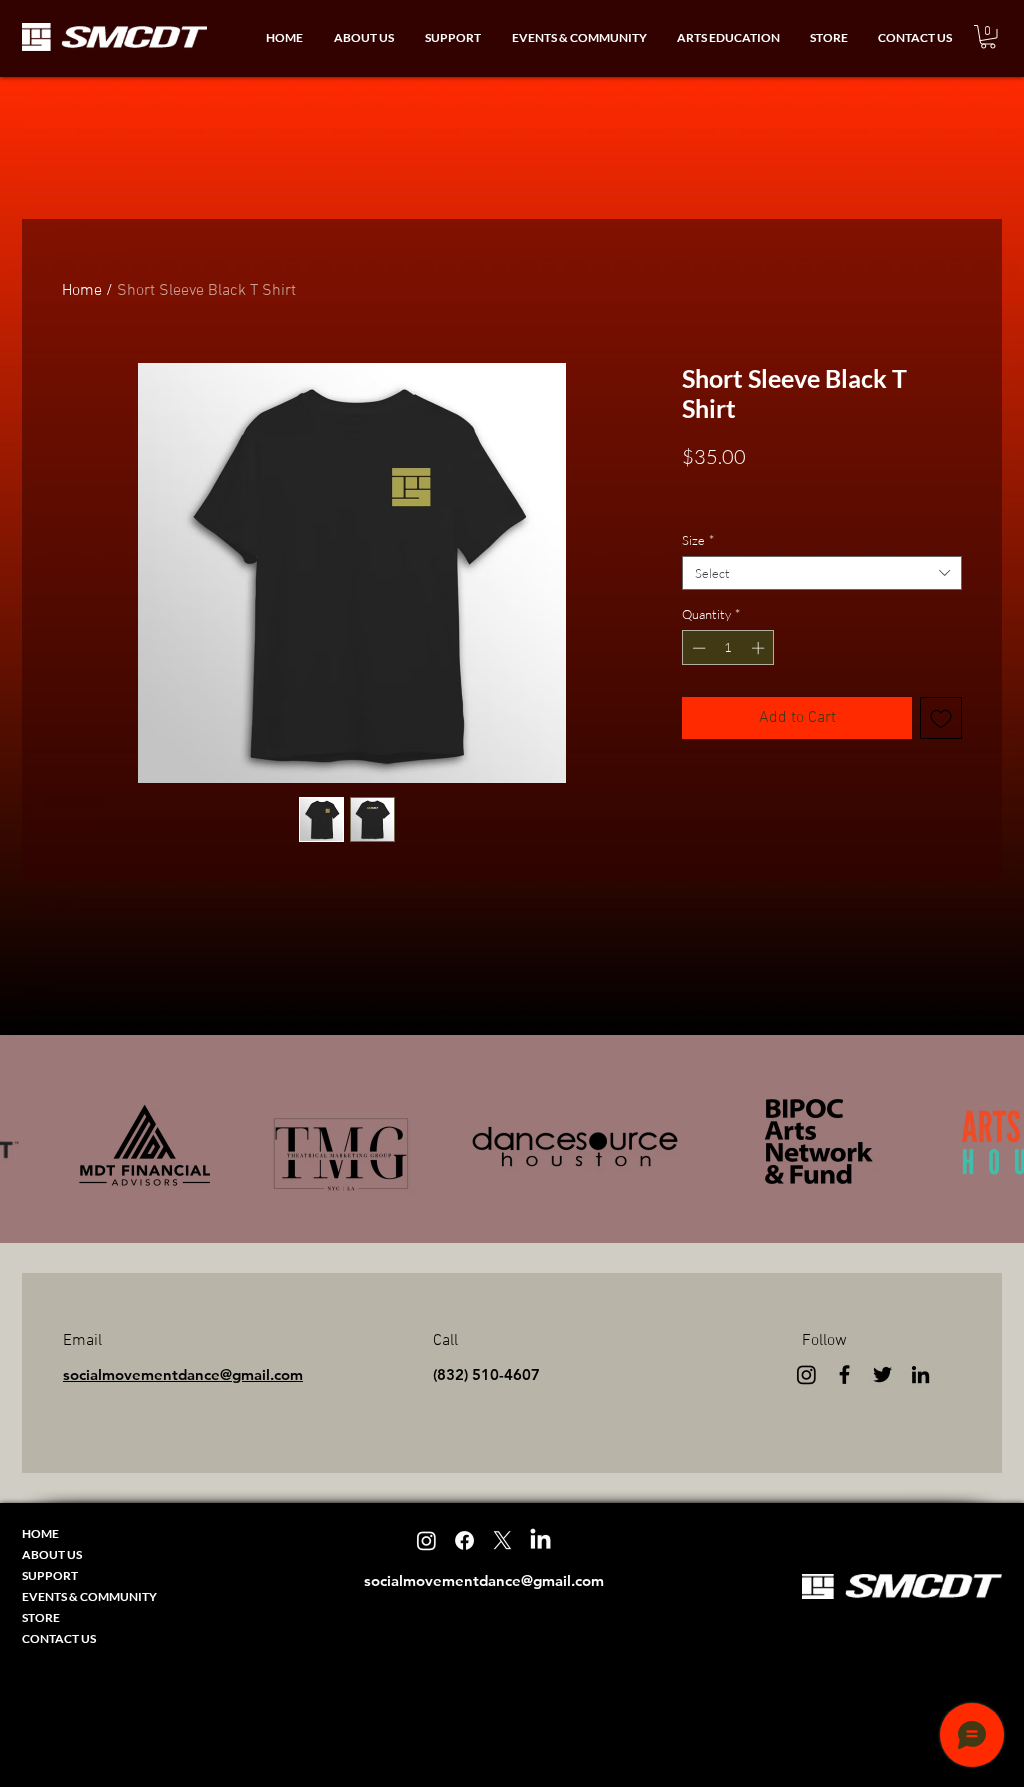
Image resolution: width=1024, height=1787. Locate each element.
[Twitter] (882, 1374)
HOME (40, 1533)
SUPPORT (50, 1575)
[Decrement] (697, 648)
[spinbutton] (728, 648)
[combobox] (822, 573)
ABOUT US (52, 1554)
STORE (41, 1617)
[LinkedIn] (920, 1374)
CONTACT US (59, 1638)
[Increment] (760, 648)
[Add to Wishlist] (941, 718)
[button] (363, 37)
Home (82, 291)
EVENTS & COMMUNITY (89, 1596)
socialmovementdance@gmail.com (183, 1374)
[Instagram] (806, 1374)
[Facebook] (844, 1374)
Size (698, 540)
